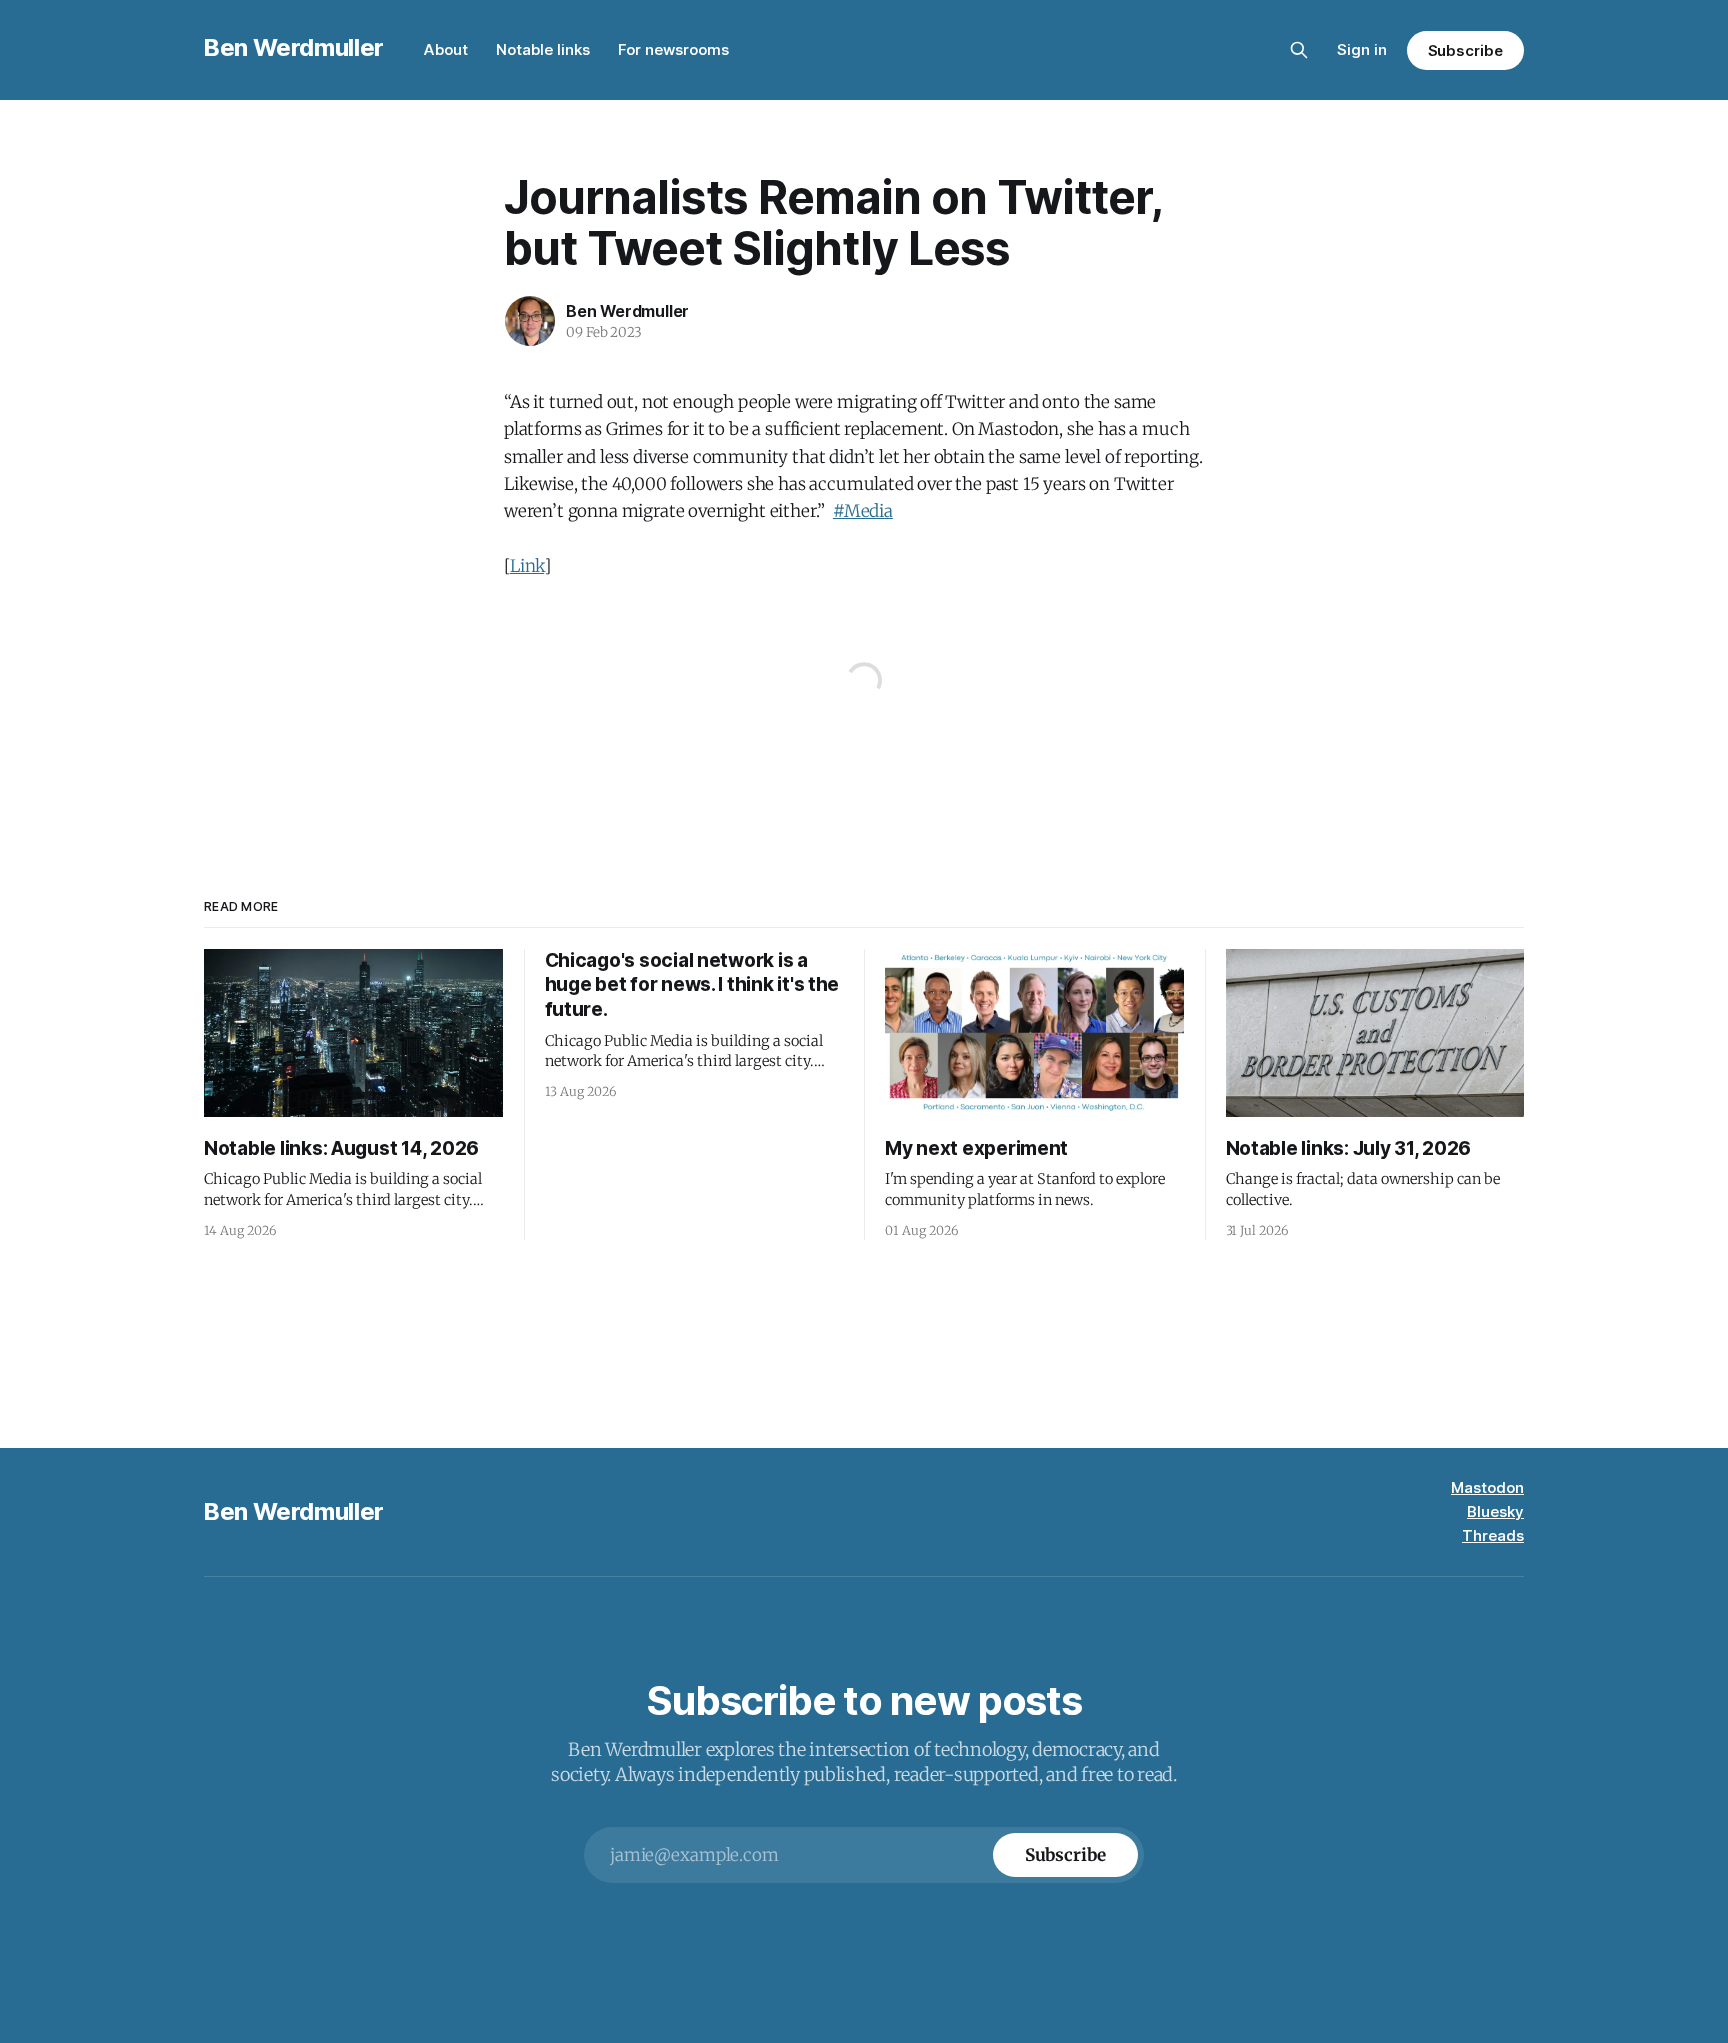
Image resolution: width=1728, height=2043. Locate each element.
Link (527, 566)
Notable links (543, 49)
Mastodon (1487, 1487)
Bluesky (1495, 1511)
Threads (1493, 1535)
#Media (863, 511)
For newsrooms (673, 49)
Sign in (1362, 49)
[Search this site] (1299, 50)
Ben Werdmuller (294, 47)
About (446, 49)
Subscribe (1465, 50)
